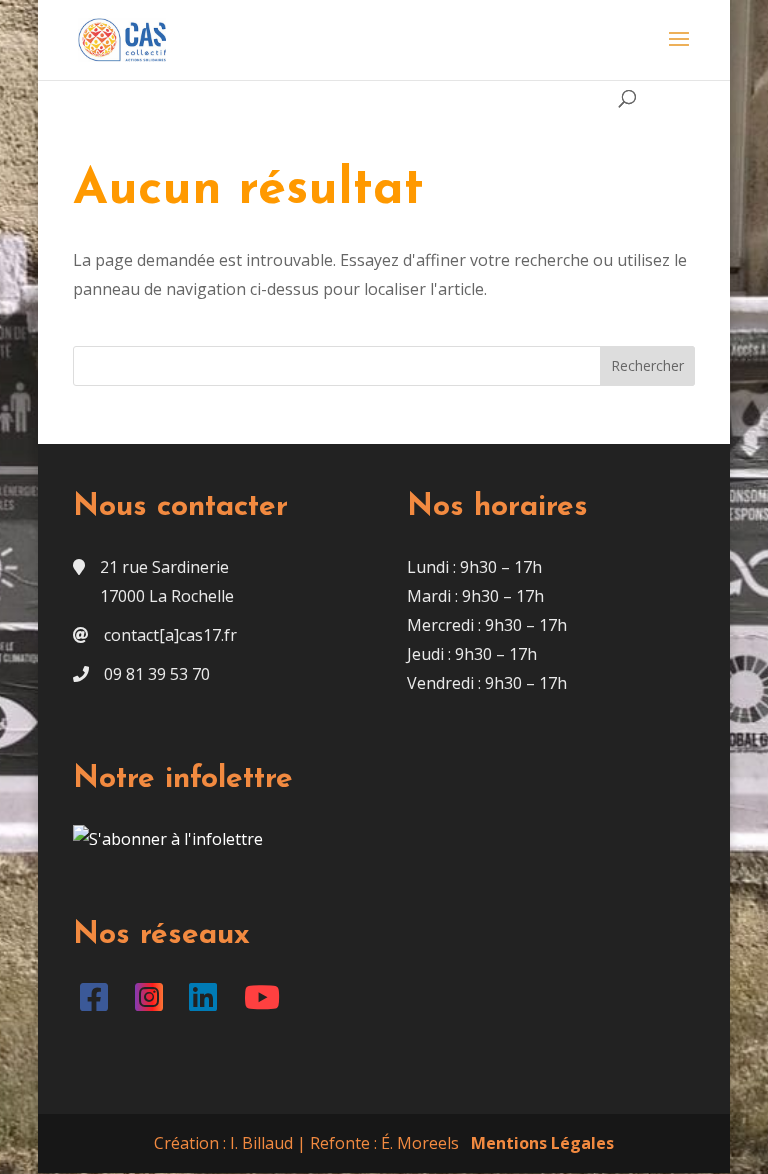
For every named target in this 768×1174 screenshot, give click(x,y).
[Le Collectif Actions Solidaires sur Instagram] (152, 1003)
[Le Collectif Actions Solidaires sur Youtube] (265, 1003)
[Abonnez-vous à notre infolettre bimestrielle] (168, 839)
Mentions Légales (542, 1143)
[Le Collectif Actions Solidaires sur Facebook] (98, 1003)
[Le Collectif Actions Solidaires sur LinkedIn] (207, 1003)
